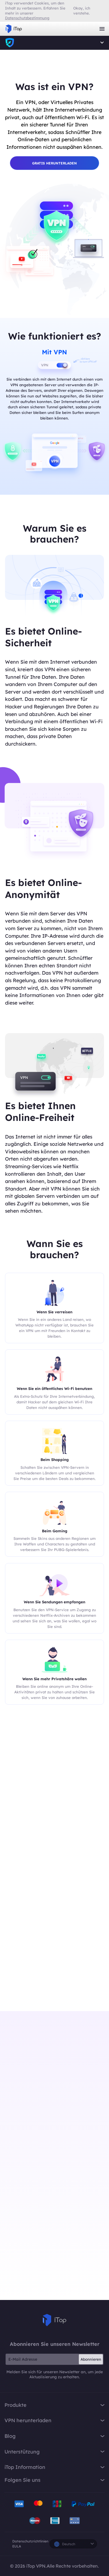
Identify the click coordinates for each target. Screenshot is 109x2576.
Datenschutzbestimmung (27, 18)
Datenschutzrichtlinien (30, 2541)
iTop (54, 2320)
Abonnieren (91, 2359)
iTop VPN (14, 29)
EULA (17, 2546)
